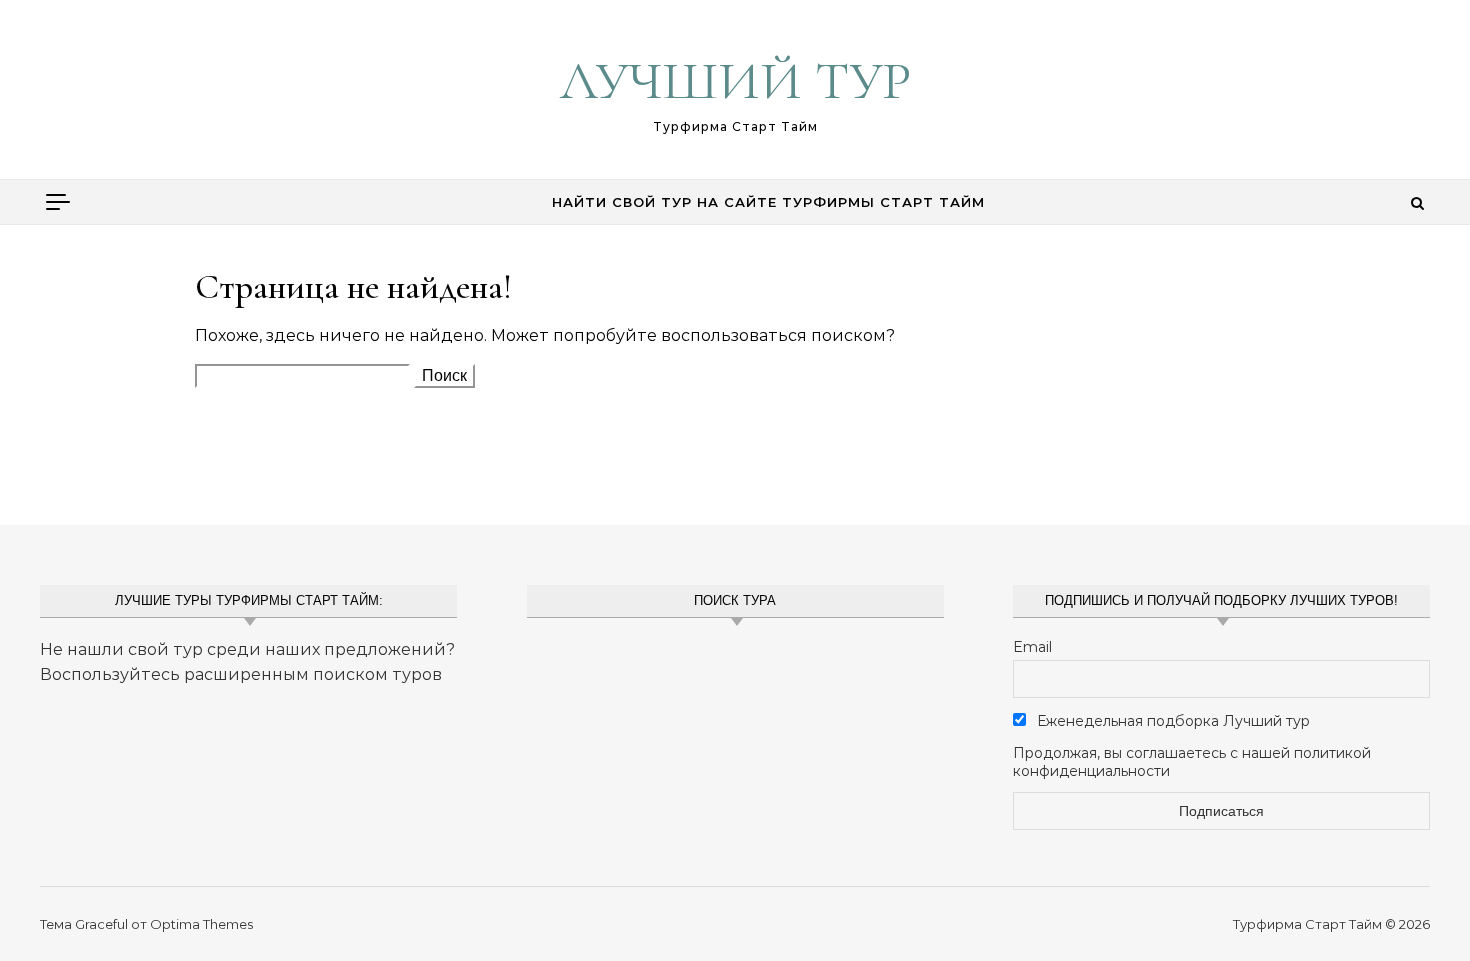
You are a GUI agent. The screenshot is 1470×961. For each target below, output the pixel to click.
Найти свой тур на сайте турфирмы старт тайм (768, 202)
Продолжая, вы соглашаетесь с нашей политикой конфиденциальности (1192, 762)
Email (1032, 647)
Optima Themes (201, 924)
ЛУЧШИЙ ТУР (735, 80)
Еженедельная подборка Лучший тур (1171, 721)
